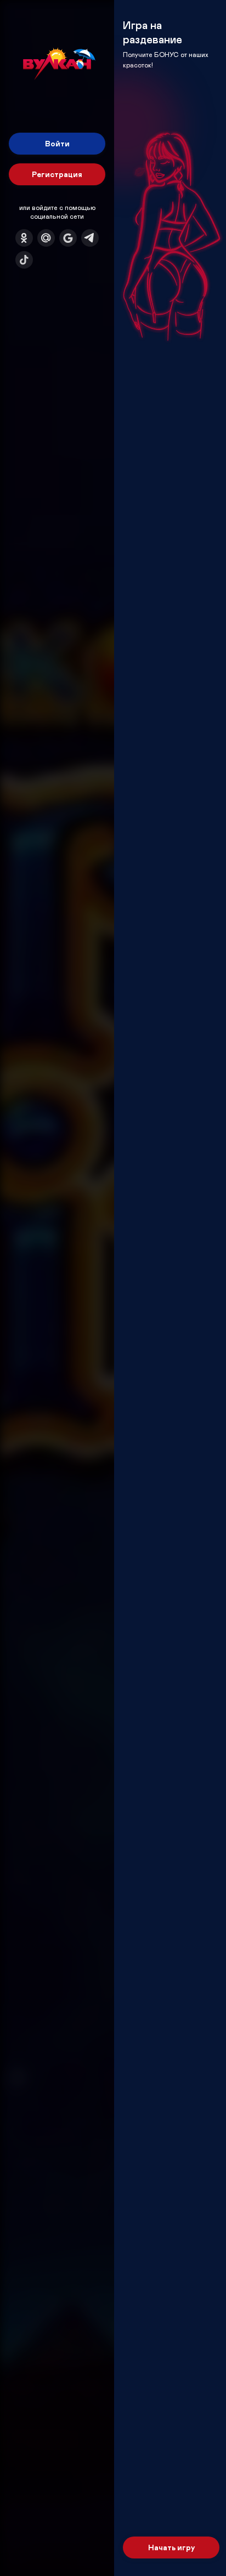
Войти (57, 143)
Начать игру (171, 2547)
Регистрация (57, 174)
